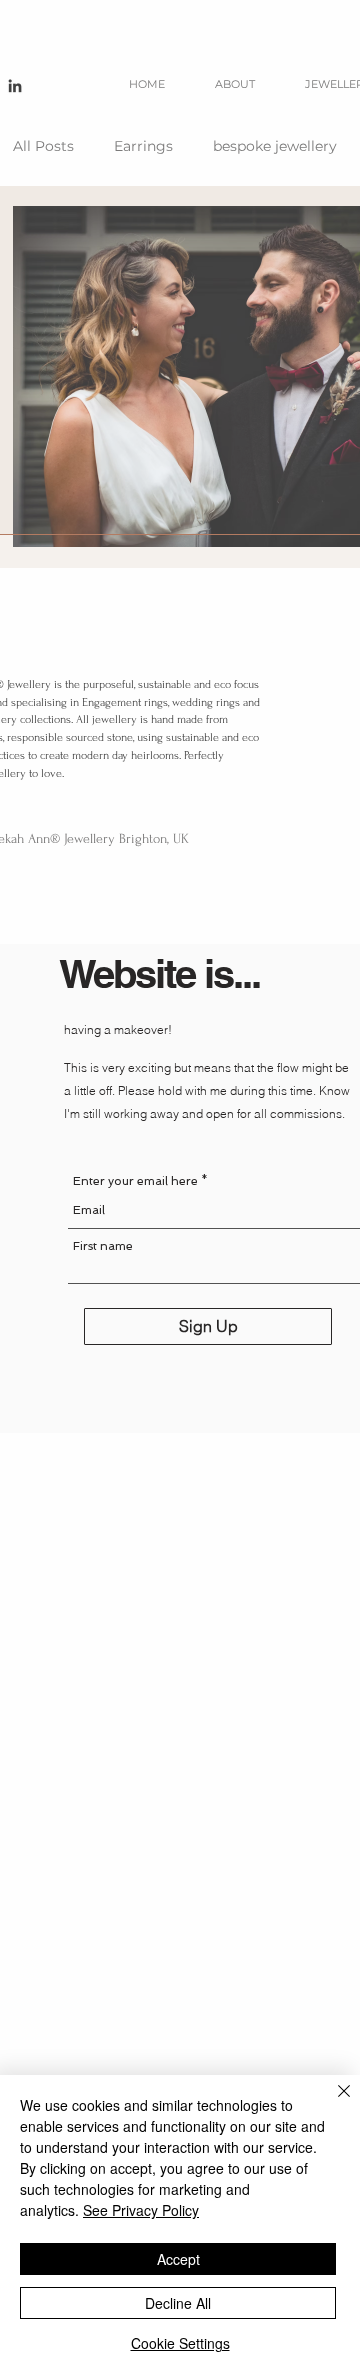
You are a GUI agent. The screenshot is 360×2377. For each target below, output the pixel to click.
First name (103, 1246)
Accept (178, 2259)
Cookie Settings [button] (180, 2343)
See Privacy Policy (141, 2210)
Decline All (178, 2303)
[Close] (332, 2103)
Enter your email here (135, 1181)
